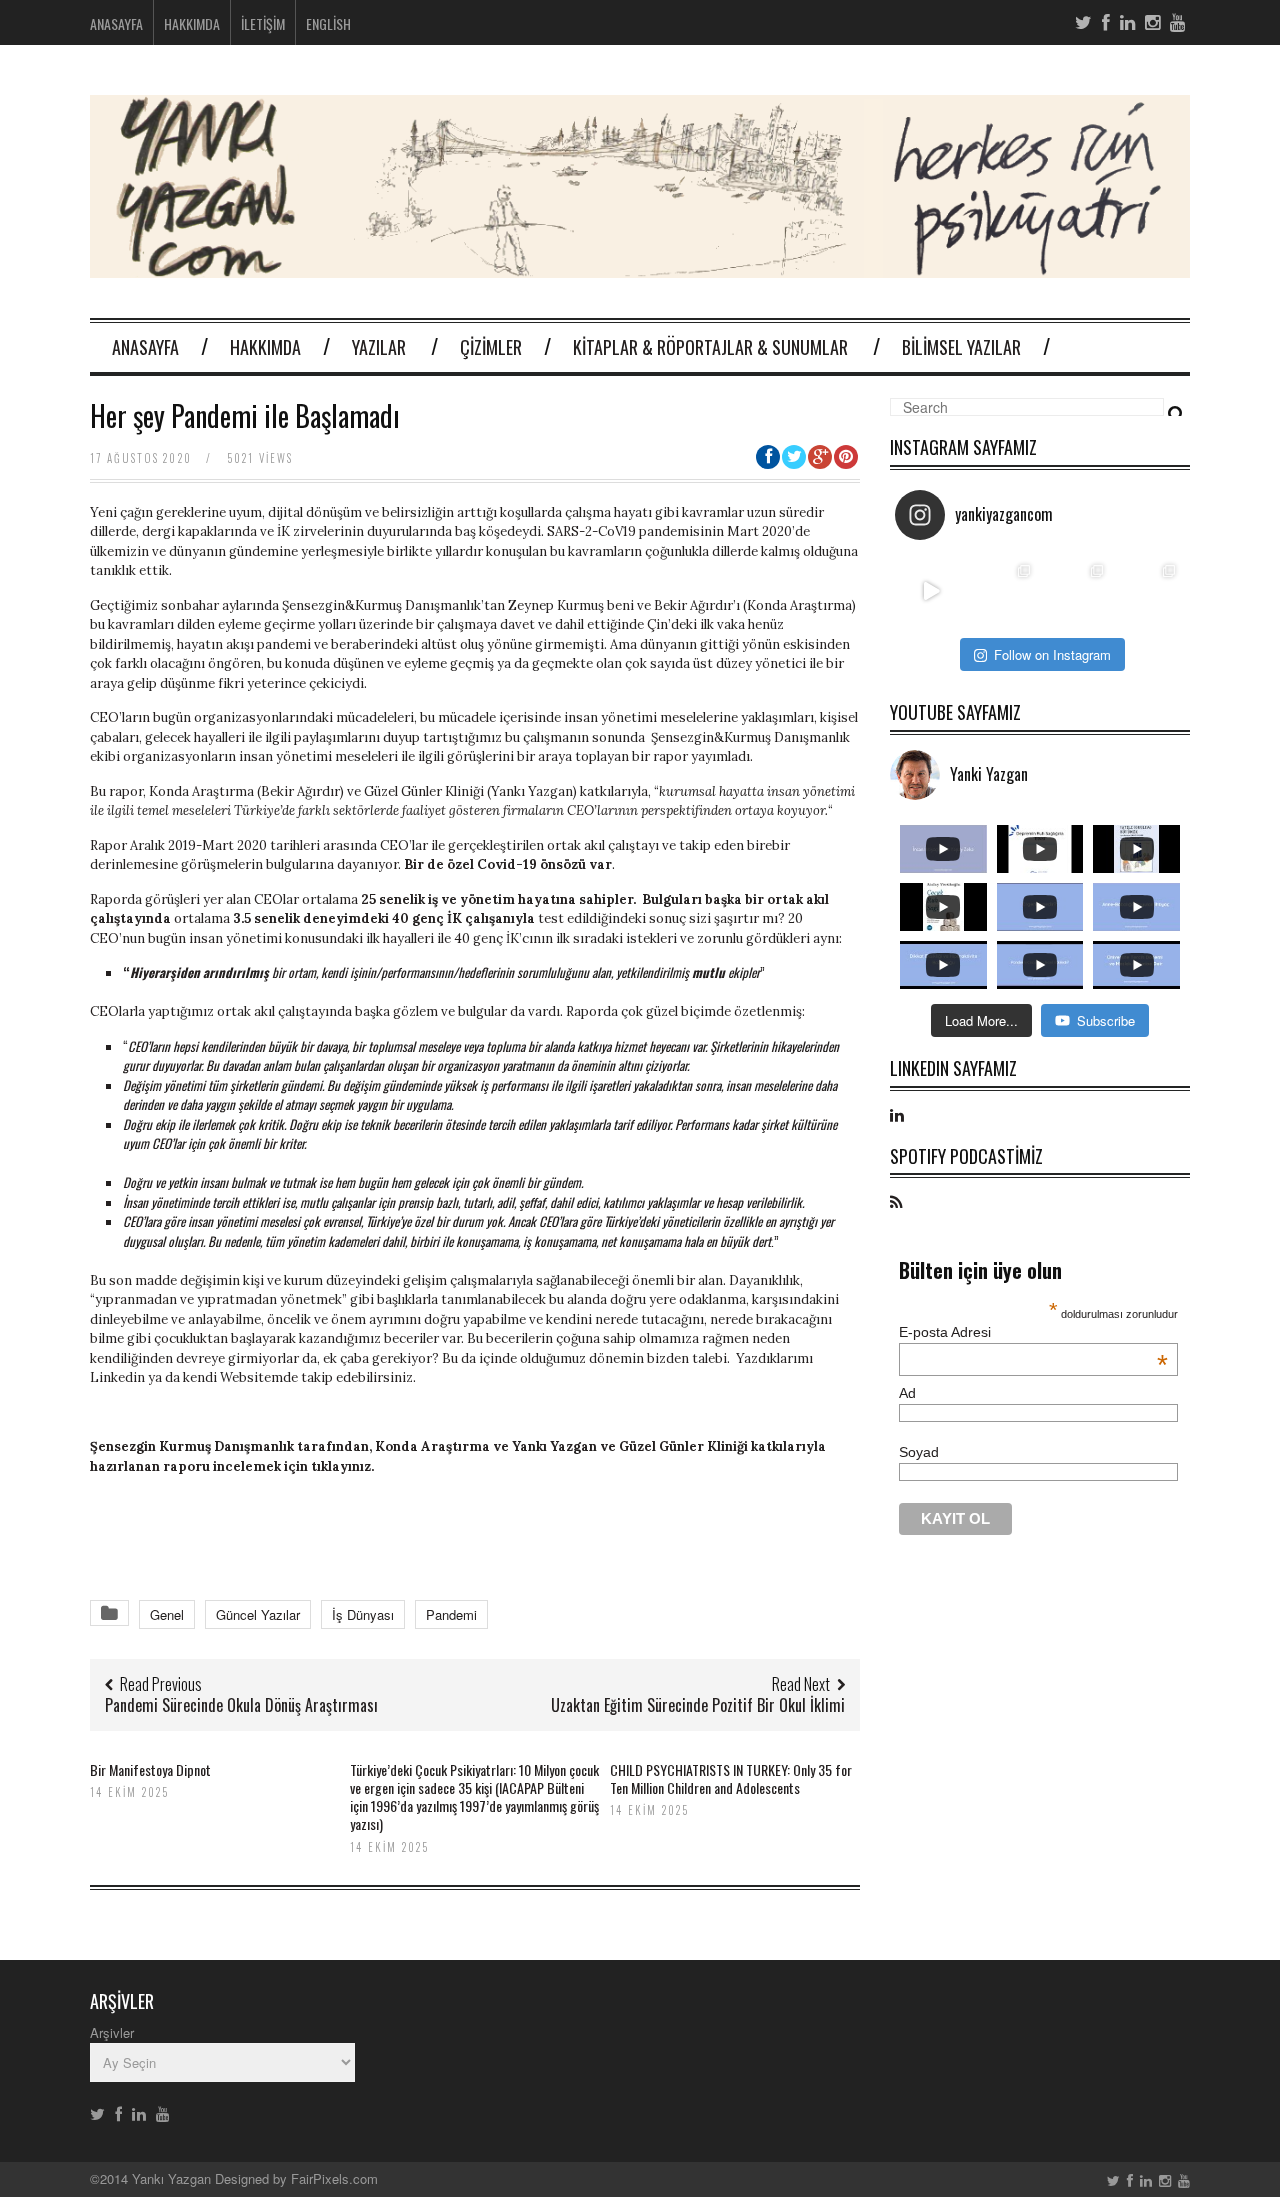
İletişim (263, 23)
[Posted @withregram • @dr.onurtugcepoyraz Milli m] (1004, 591)
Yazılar (379, 347)
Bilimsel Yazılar (961, 347)
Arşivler (112, 2032)
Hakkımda (192, 23)
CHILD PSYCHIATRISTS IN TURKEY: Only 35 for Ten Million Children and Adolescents (731, 1778)
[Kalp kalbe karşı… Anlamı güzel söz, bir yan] (1076, 591)
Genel (167, 1614)
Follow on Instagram (1052, 654)
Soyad (919, 1452)
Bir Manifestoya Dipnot (150, 1769)
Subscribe (1106, 1020)
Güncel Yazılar (258, 1614)
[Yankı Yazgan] (640, 265)
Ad (907, 1393)
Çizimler (491, 347)
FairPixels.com (334, 2178)
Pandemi (451, 1614)
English (328, 23)
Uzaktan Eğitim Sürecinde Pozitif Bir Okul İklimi (698, 1705)
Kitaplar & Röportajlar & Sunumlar (710, 347)
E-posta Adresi (1033, 1332)
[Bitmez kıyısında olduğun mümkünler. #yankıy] (931, 591)
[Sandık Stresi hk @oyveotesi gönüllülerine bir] (1149, 591)
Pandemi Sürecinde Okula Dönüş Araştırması (241, 1705)
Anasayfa (116, 23)
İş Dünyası (363, 1614)
